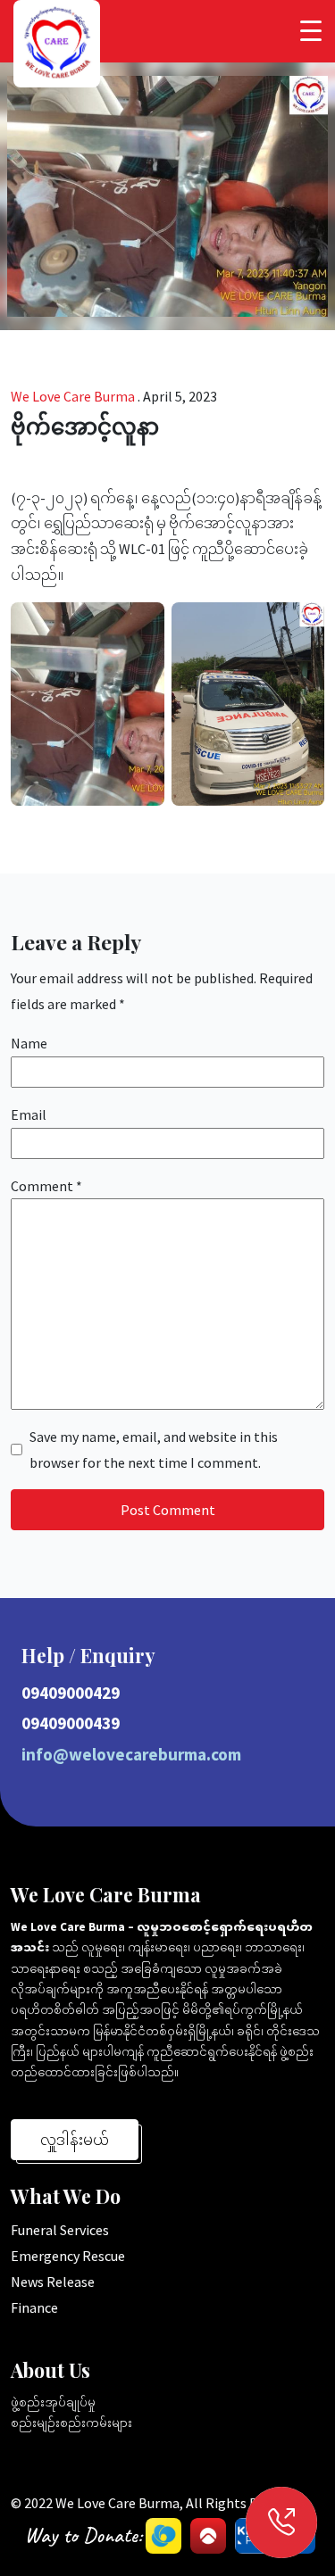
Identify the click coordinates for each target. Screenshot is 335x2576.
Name (29, 1043)
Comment (46, 1186)
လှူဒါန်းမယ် (75, 2140)
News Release (53, 2282)
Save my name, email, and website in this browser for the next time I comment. (154, 1450)
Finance (34, 2307)
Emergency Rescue (68, 2256)
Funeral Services (60, 2230)
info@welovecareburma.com (131, 1754)
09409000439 (71, 1723)
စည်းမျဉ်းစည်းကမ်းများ (71, 2423)
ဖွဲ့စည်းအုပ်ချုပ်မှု (53, 2402)
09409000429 (71, 1693)
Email (29, 1114)
